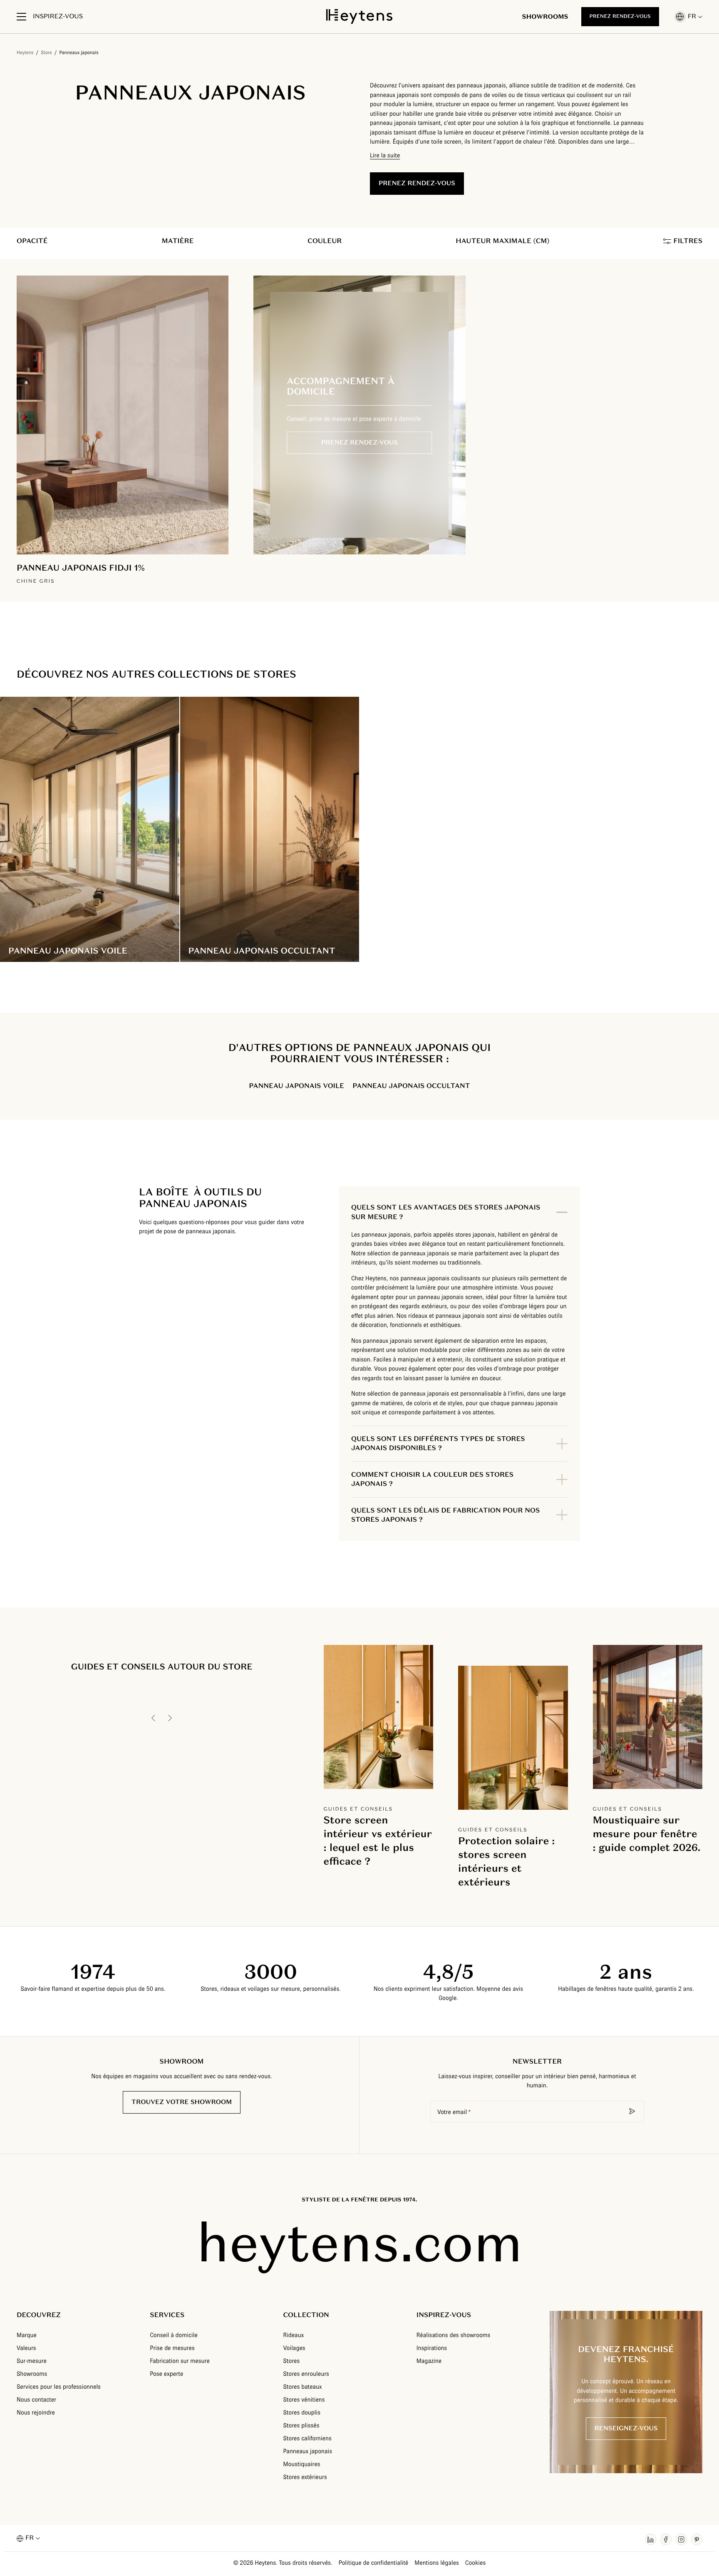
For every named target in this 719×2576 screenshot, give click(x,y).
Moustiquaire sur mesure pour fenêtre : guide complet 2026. (647, 1834)
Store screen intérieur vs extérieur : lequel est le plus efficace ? (378, 1841)
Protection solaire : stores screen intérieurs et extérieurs (506, 1861)
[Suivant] (170, 1718)
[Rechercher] (632, 2111)
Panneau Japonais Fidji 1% (81, 568)
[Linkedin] (651, 2539)
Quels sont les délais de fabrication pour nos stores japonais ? (445, 1515)
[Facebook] (666, 2539)
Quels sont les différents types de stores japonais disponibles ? (438, 1443)
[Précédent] (154, 1718)
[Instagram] (681, 2539)
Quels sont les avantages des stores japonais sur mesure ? (446, 1212)
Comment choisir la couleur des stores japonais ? (432, 1479)
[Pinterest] (697, 2539)
